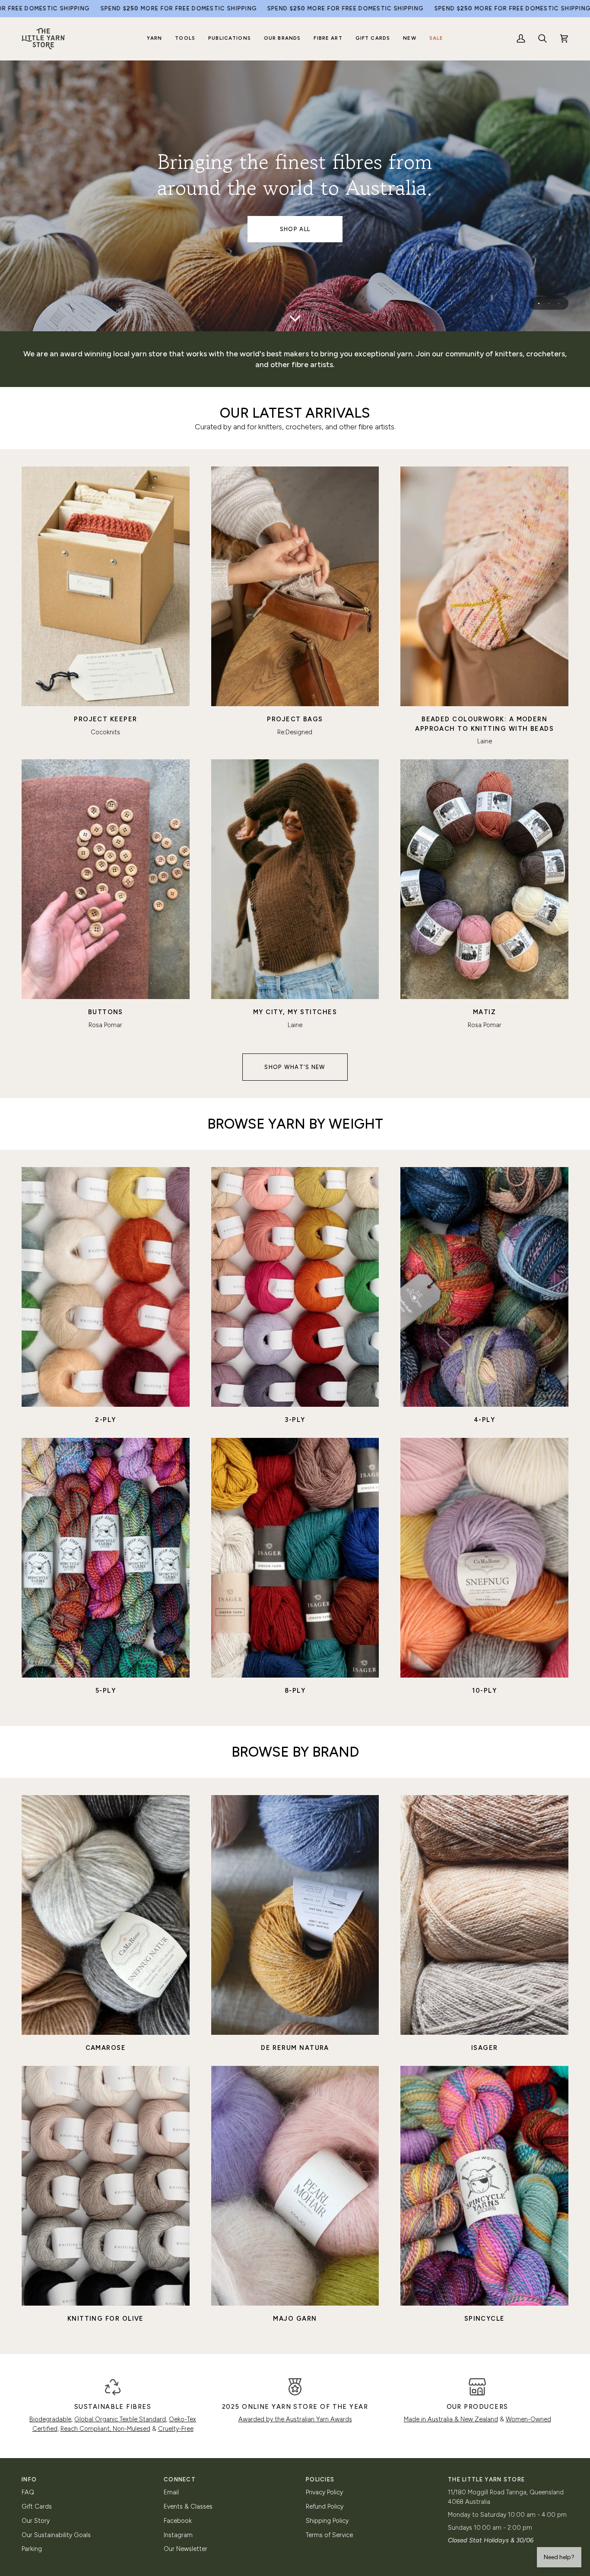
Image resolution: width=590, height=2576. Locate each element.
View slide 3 (559, 303)
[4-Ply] (484, 1287)
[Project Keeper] (106, 586)
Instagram (178, 2535)
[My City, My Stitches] (295, 879)
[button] (155, 39)
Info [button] (29, 2479)
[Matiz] (484, 879)
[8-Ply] (295, 1558)
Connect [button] (180, 2479)
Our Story (36, 2521)
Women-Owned (528, 2419)
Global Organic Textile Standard (120, 2419)
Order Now (295, 229)
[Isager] (484, 1915)
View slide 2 (549, 303)
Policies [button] (320, 2479)
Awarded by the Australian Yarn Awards (295, 2419)
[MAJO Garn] (295, 2186)
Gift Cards (37, 2506)
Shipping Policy (327, 2521)
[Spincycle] (484, 2186)
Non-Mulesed (132, 2429)
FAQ (28, 2492)
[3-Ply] (295, 1287)
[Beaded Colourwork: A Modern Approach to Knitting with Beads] (484, 586)
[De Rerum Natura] (295, 1915)
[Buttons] (106, 879)
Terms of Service (329, 2535)
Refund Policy (325, 2506)
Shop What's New (295, 1067)
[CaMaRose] (106, 1915)
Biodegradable (50, 2419)
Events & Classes (188, 2506)
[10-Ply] (484, 1558)
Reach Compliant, (87, 2429)
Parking (32, 2549)
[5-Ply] (106, 1558)
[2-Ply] (106, 1287)
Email (171, 2492)
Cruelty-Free (176, 2429)
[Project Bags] (295, 586)
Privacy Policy (324, 2492)
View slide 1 (539, 303)
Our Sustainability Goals (56, 2535)
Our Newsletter (186, 2549)
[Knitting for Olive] (106, 2186)
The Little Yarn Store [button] (486, 2479)
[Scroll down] (295, 318)
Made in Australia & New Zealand (451, 2419)
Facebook (178, 2521)
